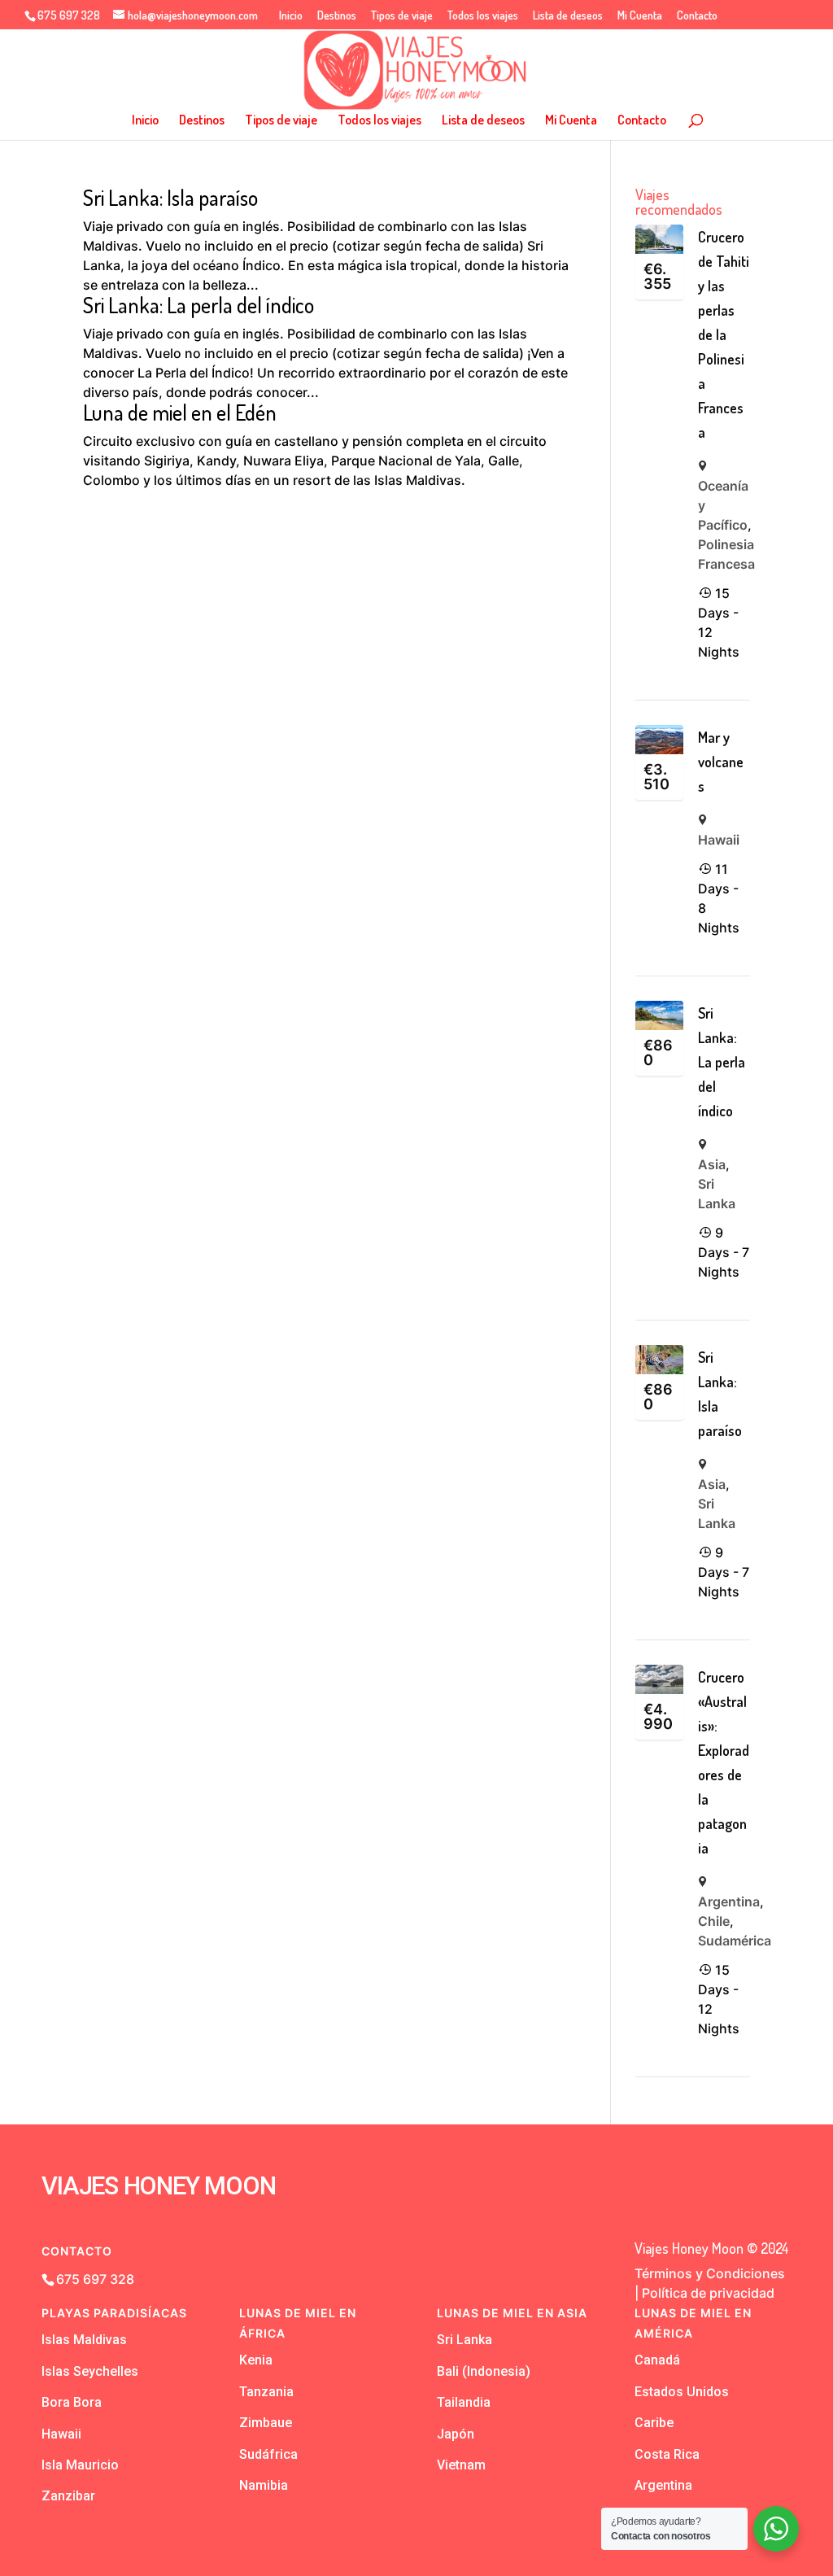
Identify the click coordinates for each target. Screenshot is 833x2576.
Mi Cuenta (640, 16)
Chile (714, 1921)
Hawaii (719, 840)
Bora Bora (72, 2402)
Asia (712, 1164)
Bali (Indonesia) (484, 2371)
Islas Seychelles (90, 2371)
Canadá (657, 2360)
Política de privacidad (708, 2293)
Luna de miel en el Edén (180, 412)
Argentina (729, 1901)
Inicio (291, 16)
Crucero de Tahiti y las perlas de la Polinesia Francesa (724, 334)
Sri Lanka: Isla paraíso (170, 197)
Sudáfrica (268, 2454)
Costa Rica (667, 2454)
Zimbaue (266, 2423)
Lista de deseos (568, 16)
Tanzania (266, 2392)
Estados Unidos (682, 2392)
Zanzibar (68, 2496)
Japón (456, 2434)
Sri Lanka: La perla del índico (198, 305)
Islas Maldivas (84, 2340)
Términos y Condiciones (710, 2273)
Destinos (337, 16)
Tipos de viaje (402, 16)
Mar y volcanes (721, 762)
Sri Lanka (464, 2340)
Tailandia (464, 2402)
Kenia (256, 2360)
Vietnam (461, 2465)
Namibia (264, 2485)
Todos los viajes (483, 16)
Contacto (697, 16)
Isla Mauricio (80, 2465)
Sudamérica (735, 1941)
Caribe (654, 2423)
